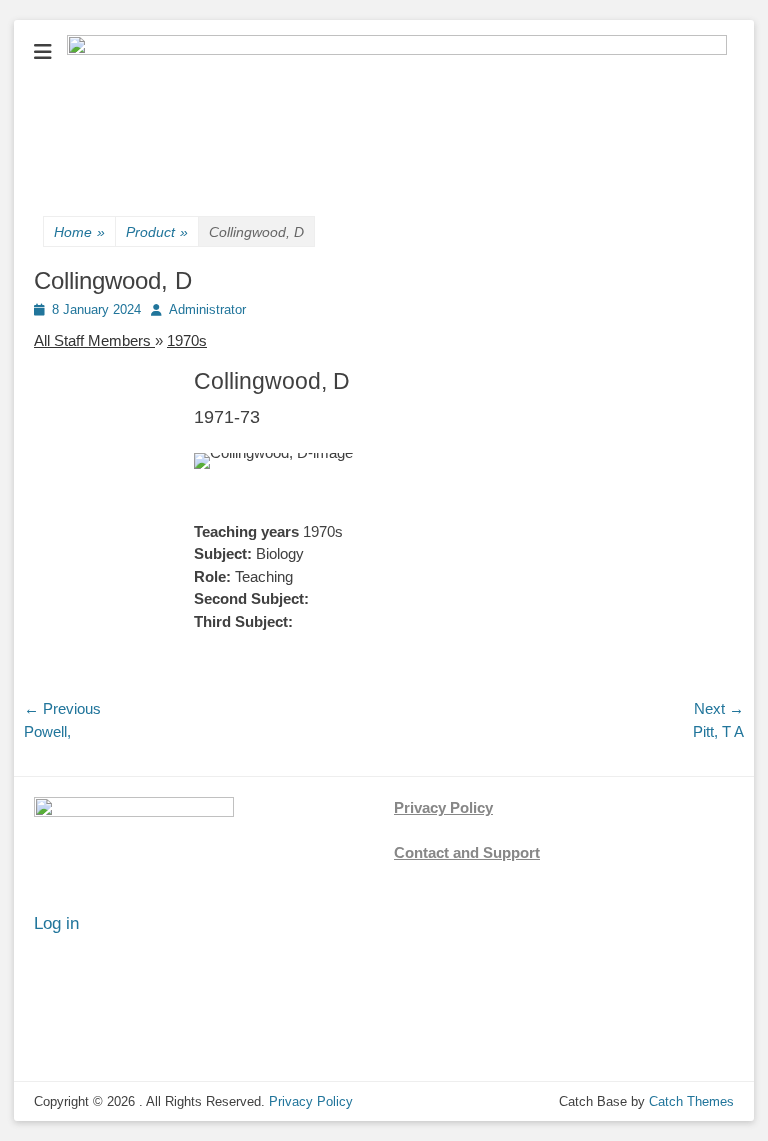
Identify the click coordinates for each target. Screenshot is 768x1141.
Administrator (207, 309)
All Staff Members (94, 340)
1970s (187, 340)
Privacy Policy (443, 807)
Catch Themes (691, 1101)
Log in (56, 923)
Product (157, 232)
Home (79, 232)
